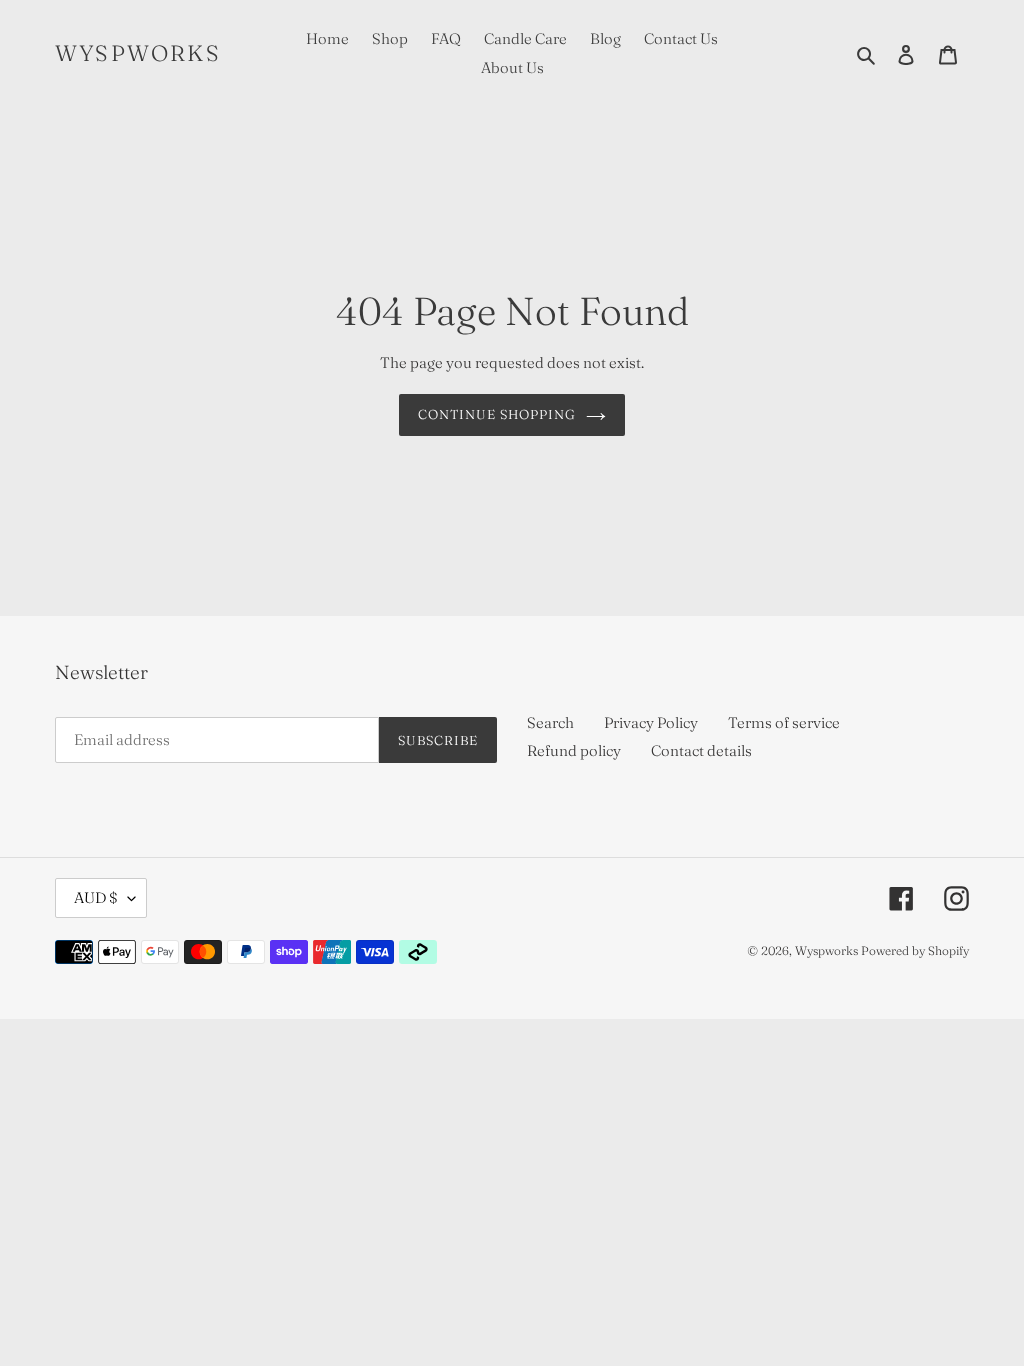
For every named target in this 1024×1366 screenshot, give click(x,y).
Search (550, 722)
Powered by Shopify (915, 950)
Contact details (701, 750)
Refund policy (574, 750)
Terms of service (784, 722)
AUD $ (96, 897)
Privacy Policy (651, 722)
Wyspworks (138, 53)
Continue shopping (497, 414)
